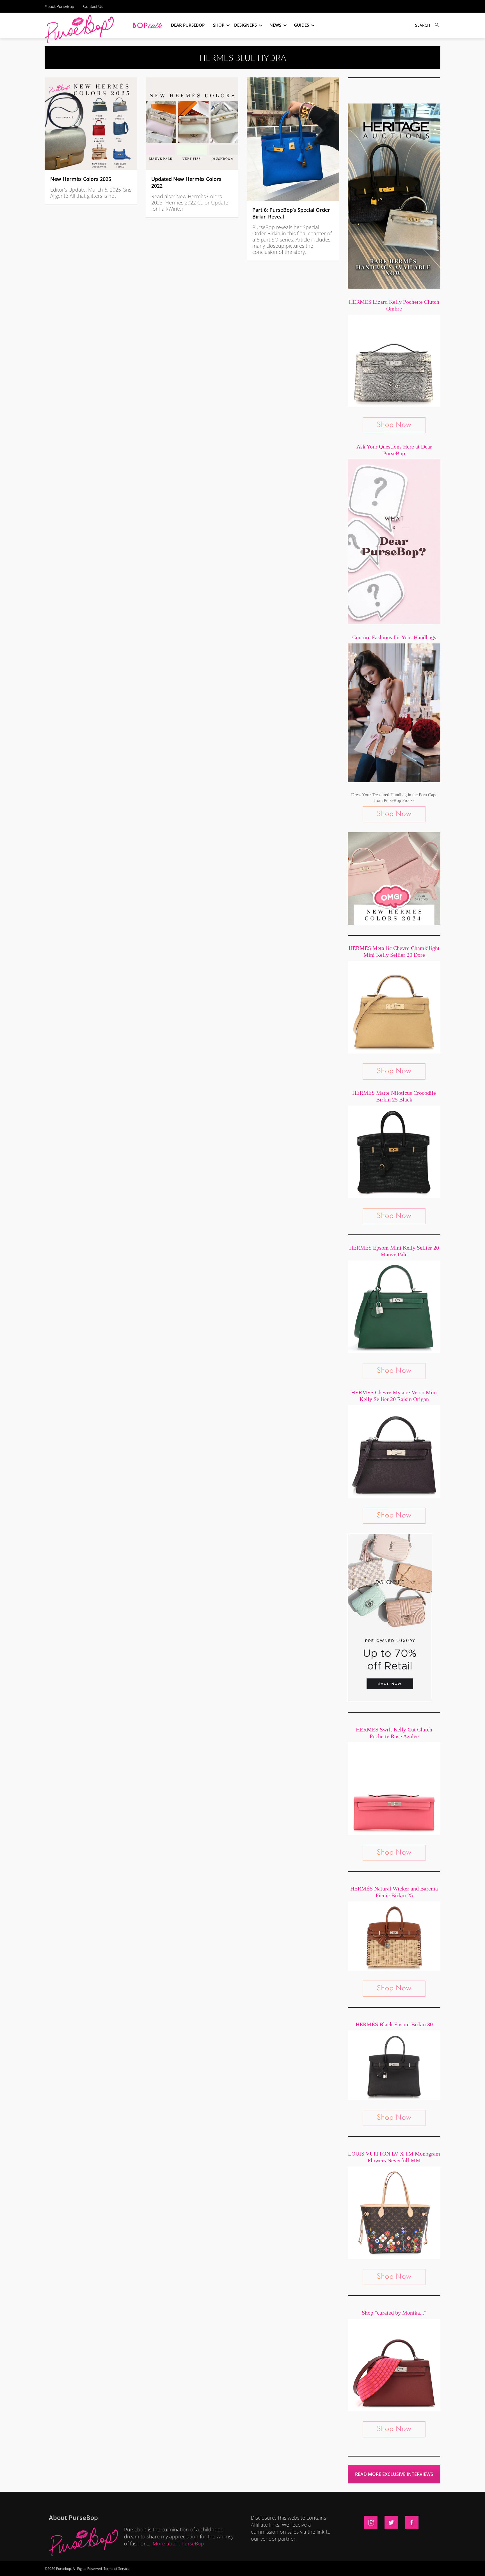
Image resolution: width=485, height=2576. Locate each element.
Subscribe (339, 2566)
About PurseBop (59, 6)
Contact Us (93, 6)
